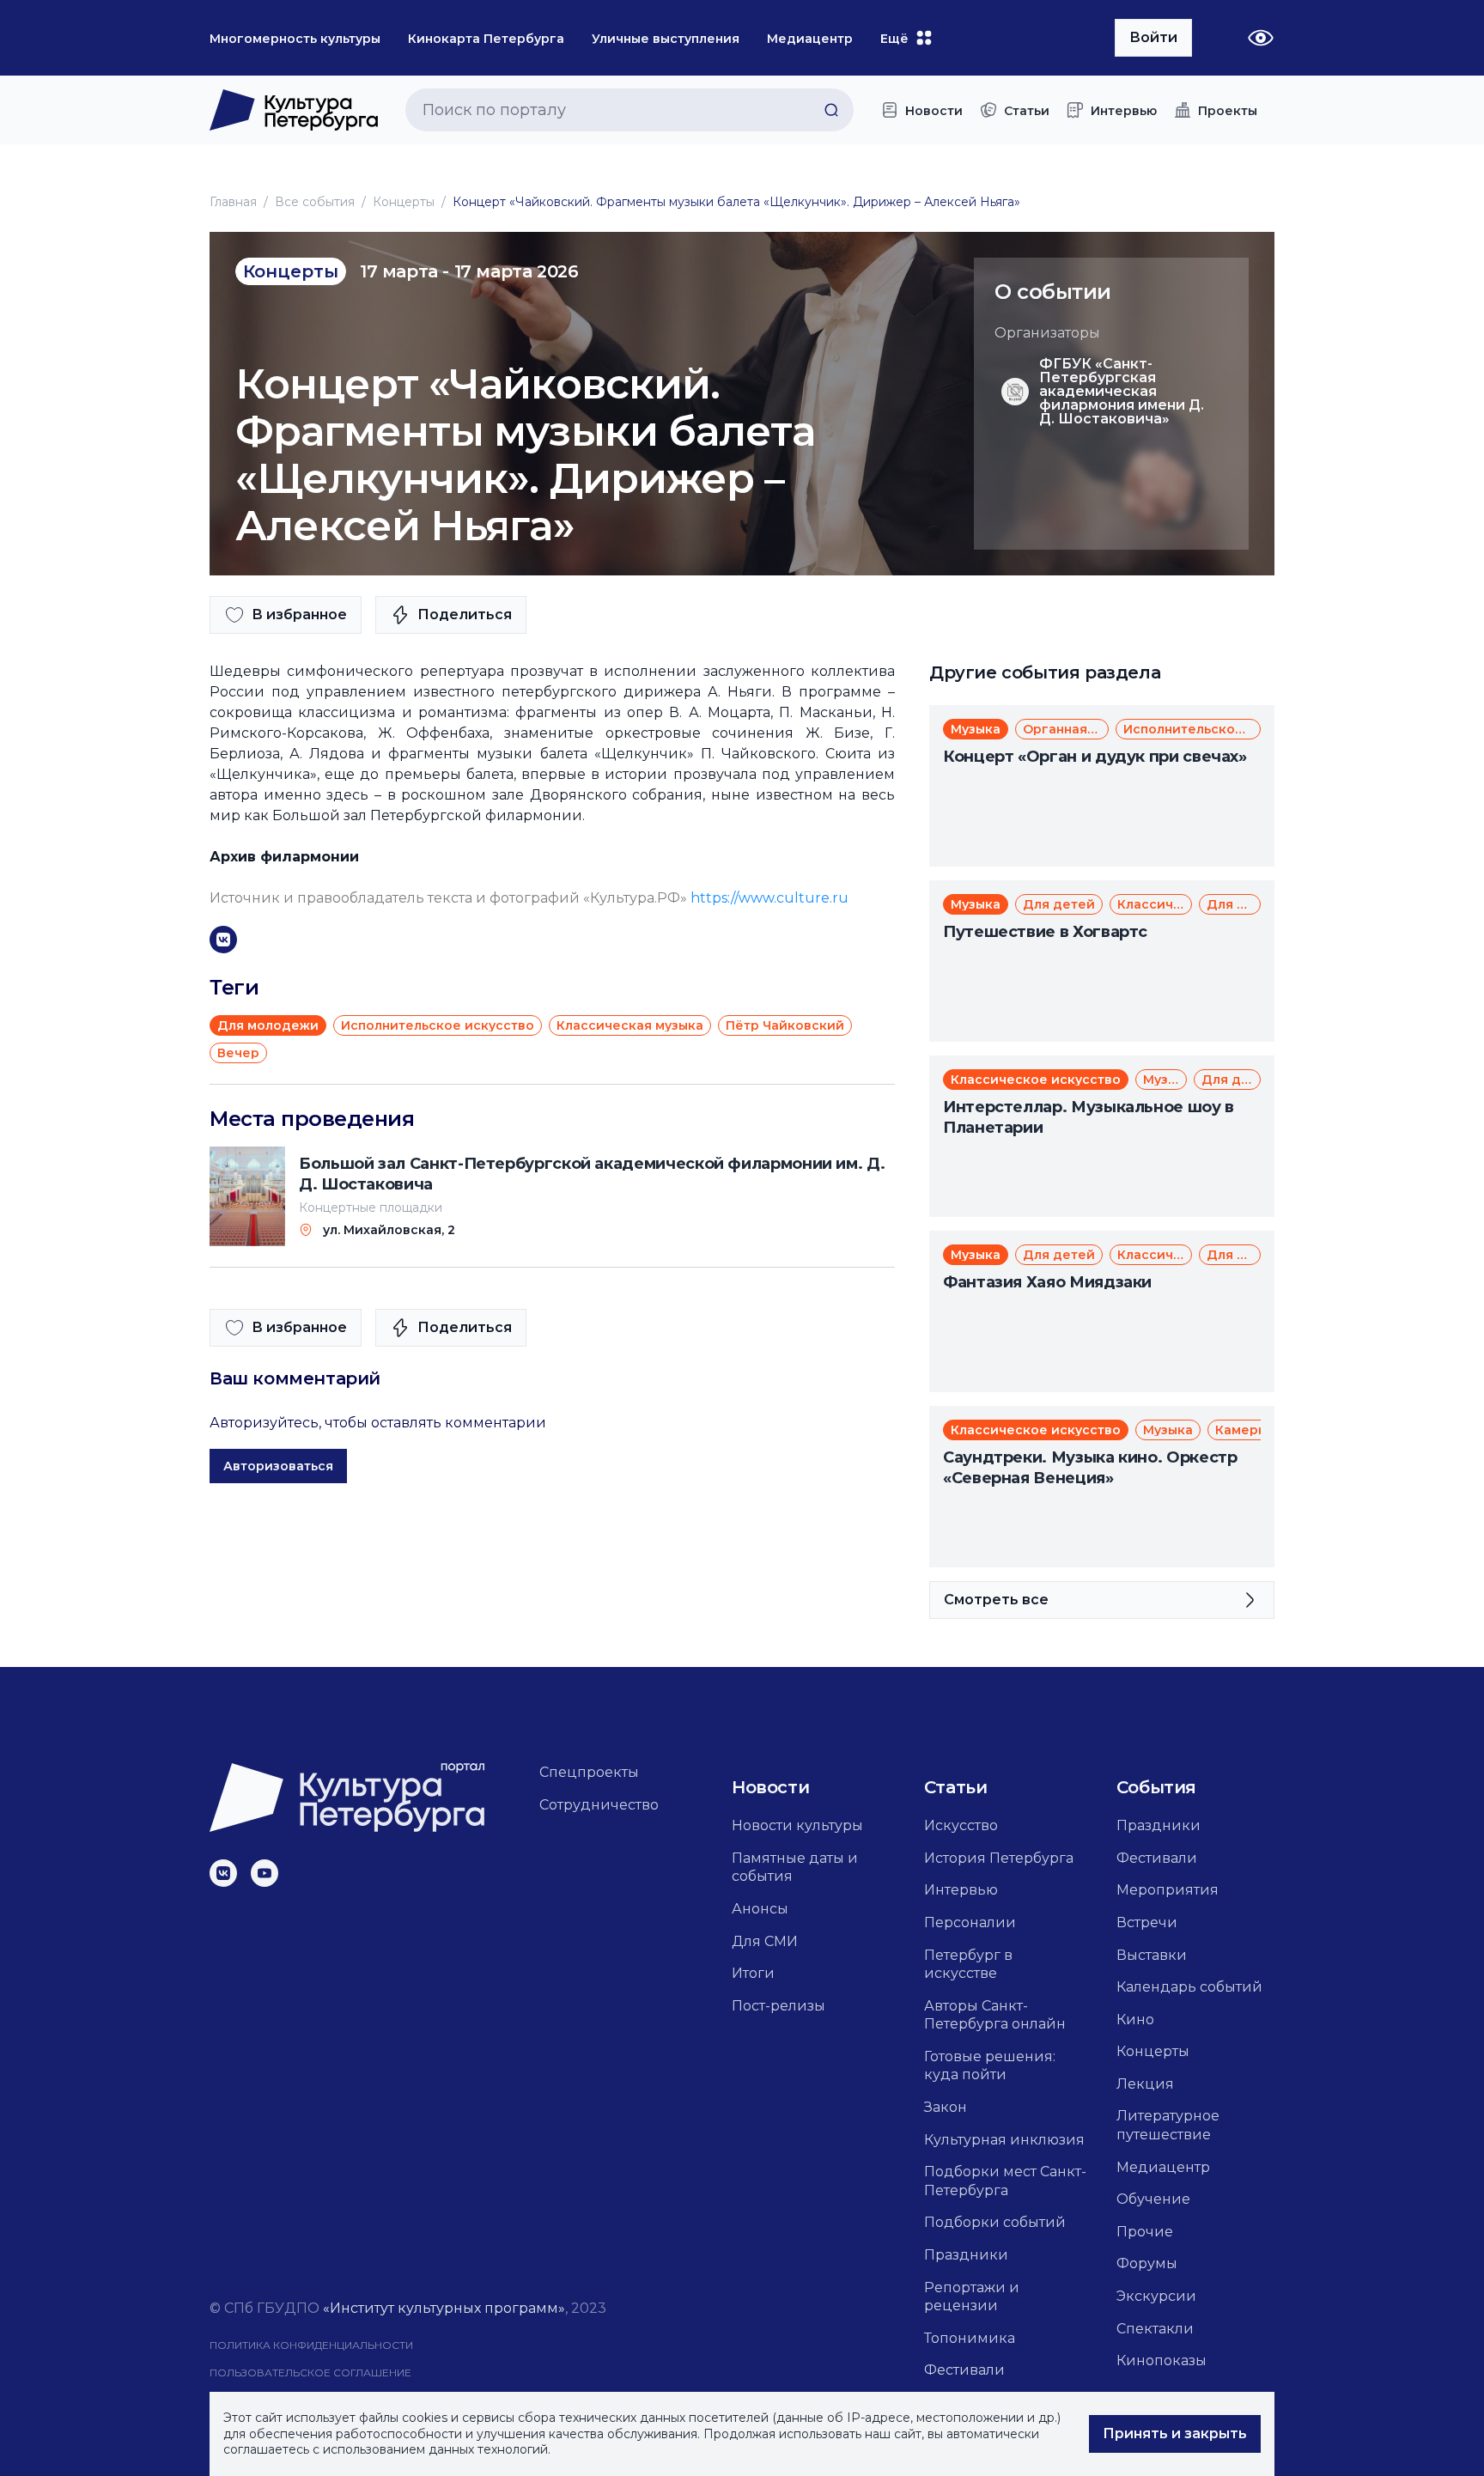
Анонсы (760, 1909)
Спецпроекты (589, 1772)
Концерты (404, 202)
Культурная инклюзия (1004, 2140)
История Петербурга (999, 1858)
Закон (946, 2107)
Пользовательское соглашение (310, 2373)
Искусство (961, 1825)
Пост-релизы (778, 2006)
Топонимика (970, 2338)
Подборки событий (995, 2222)
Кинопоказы (1162, 2360)
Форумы (1147, 2263)
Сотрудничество (599, 1805)
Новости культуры (797, 1825)
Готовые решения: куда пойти (990, 2066)
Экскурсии (1156, 2296)
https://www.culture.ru (769, 898)
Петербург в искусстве (968, 1965)
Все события (315, 202)
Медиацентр (1163, 2167)
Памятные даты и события (795, 1868)
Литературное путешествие (1168, 2125)
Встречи (1147, 1922)
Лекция (1145, 2084)
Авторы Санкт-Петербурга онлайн (995, 2015)
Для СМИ (765, 1941)
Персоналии (970, 1922)
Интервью (961, 1890)
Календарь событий (1189, 1987)
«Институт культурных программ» (444, 2308)
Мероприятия (1168, 1890)
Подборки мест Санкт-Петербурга (1005, 2181)
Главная (233, 202)
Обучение (1153, 2199)
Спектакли (1155, 2329)
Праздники (966, 2255)
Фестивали (964, 2370)
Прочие (1145, 2232)
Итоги (753, 1973)
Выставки (1152, 1955)
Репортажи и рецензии (972, 2297)
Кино (1135, 2020)
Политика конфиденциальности (311, 2345)
